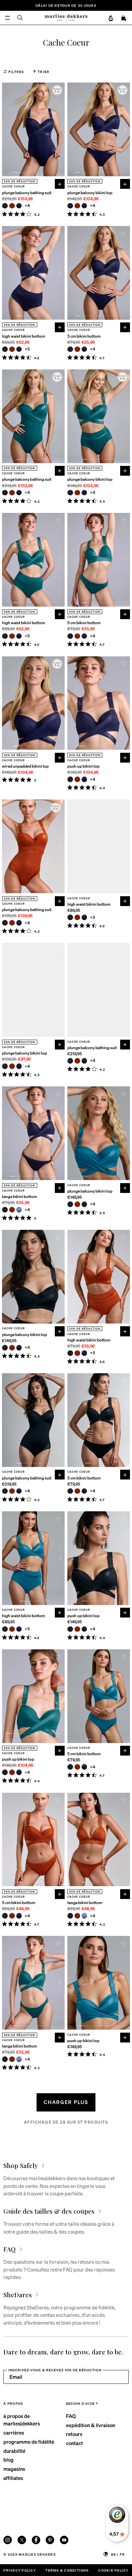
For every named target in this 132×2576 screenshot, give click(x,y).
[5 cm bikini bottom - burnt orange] (77, 349)
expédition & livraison (91, 2425)
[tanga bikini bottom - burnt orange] (12, 1210)
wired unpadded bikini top (25, 766)
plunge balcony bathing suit (27, 193)
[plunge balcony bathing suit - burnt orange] (12, 206)
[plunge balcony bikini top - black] (70, 206)
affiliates (13, 2478)
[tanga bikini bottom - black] (5, 1210)
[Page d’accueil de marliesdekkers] (66, 18)
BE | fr (118, 2554)
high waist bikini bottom (24, 336)
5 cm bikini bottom (84, 336)
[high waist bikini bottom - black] (5, 349)
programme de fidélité (29, 2442)
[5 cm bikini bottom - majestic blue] (84, 349)
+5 (28, 349)
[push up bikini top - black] (70, 779)
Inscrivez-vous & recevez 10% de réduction (55, 2370)
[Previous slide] (6, 129)
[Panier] (124, 19)
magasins (14, 2469)
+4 (28, 206)
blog (8, 2460)
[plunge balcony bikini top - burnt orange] (77, 206)
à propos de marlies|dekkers (22, 2420)
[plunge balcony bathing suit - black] (5, 206)
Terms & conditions (67, 2570)
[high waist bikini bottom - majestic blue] (19, 349)
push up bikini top (83, 766)
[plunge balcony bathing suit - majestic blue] (19, 206)
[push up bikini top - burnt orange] (77, 779)
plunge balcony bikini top (90, 193)
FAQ (71, 2416)
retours (74, 2434)
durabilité (14, 2451)
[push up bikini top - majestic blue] (84, 779)
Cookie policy (113, 2570)
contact (74, 2443)
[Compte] (111, 19)
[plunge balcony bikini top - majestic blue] (84, 206)
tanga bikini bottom (19, 1197)
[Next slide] (60, 129)
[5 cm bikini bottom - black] (70, 349)
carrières (14, 2433)
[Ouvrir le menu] (8, 18)
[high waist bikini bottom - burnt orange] (12, 349)
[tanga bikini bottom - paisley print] (19, 1210)
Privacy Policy (19, 2570)
